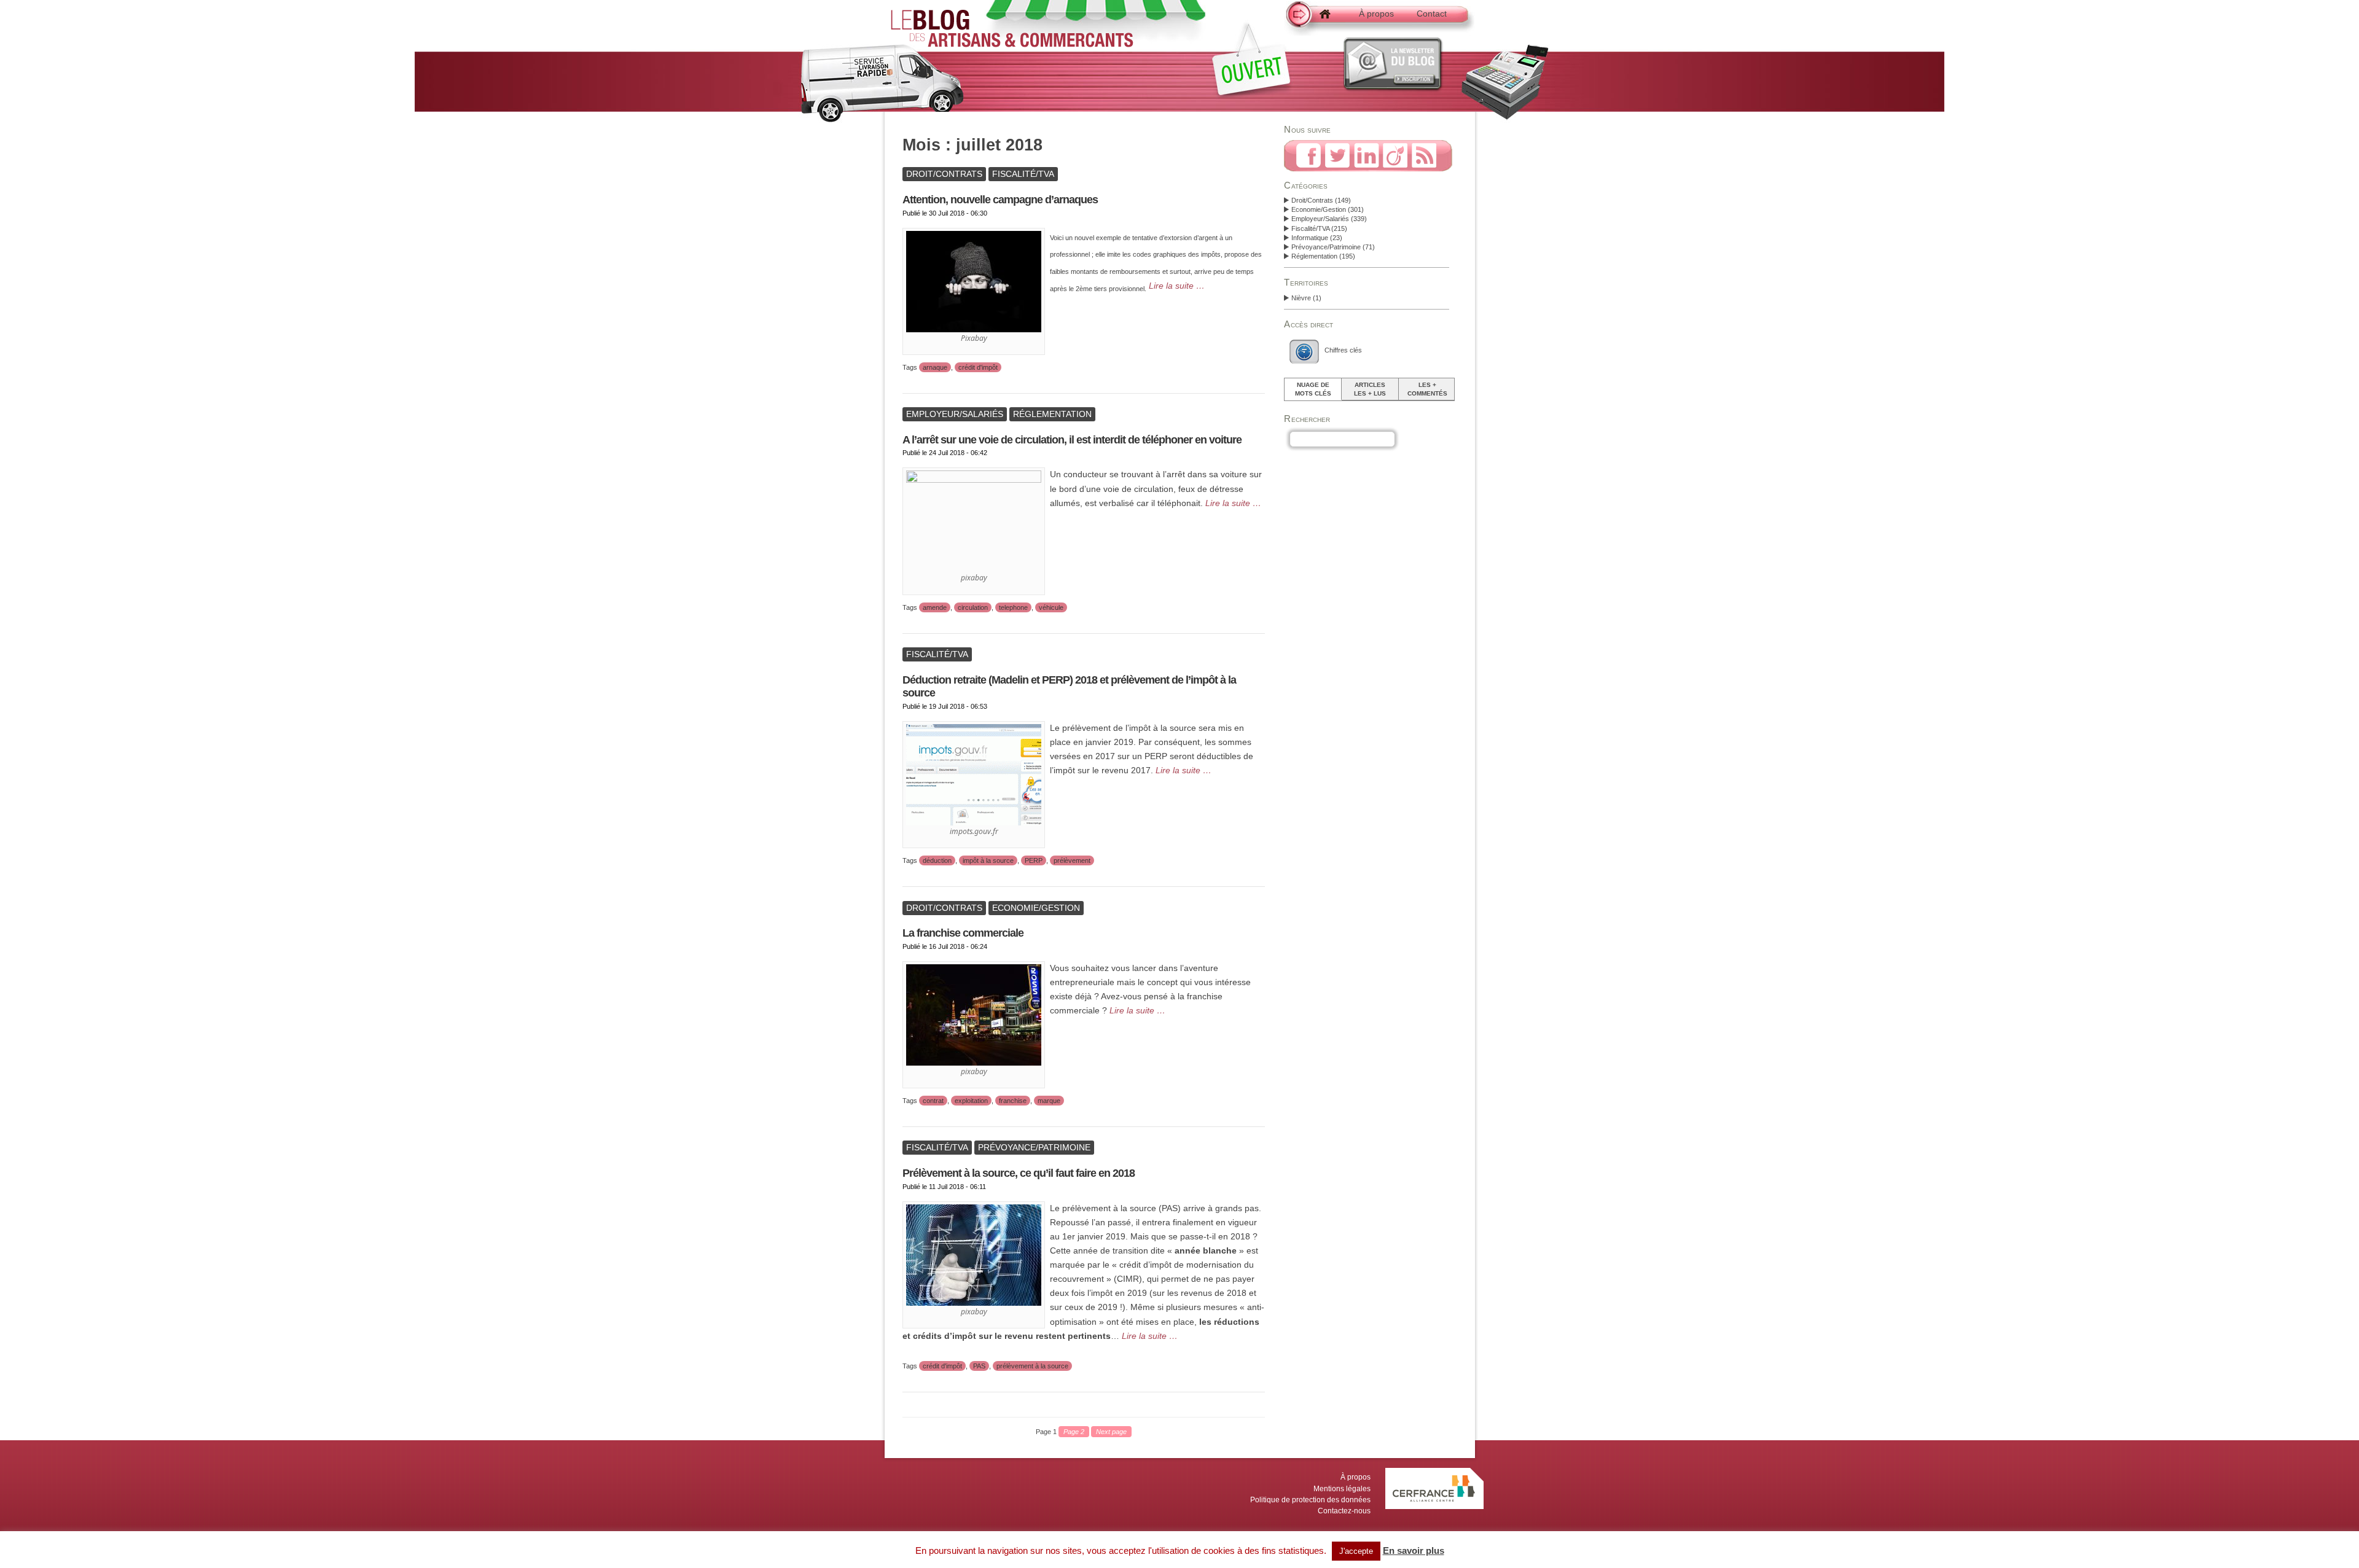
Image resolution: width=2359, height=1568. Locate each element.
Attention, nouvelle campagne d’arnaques (1000, 200)
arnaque (935, 367)
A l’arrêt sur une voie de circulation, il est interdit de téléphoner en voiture (1072, 440)
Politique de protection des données (1310, 1500)
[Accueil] (1315, 20)
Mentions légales (1342, 1489)
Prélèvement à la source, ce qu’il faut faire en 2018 (1019, 1173)
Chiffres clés (1343, 350)
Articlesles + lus (1370, 389)
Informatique (1310, 238)
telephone (1013, 607)
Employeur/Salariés (1320, 219)
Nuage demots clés (1313, 389)
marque (1049, 1101)
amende (935, 607)
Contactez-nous (1344, 1511)
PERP (1034, 860)
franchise (1013, 1101)
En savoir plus (1414, 1550)
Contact (1432, 14)
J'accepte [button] (1356, 1551)
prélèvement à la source (1032, 1366)
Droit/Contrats (1312, 200)
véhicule (1051, 607)
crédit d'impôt (978, 367)
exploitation (971, 1101)
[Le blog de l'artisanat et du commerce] (1012, 41)
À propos (1376, 14)
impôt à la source (988, 860)
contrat (933, 1101)
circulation (973, 607)
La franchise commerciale (963, 933)
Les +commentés (1427, 389)
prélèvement (1072, 860)
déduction (937, 860)
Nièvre (1301, 298)
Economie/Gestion (1319, 209)
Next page (1111, 1432)
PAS (979, 1366)
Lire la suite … (1177, 286)
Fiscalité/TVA (1310, 228)
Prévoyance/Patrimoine (1326, 247)
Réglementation (1314, 256)
